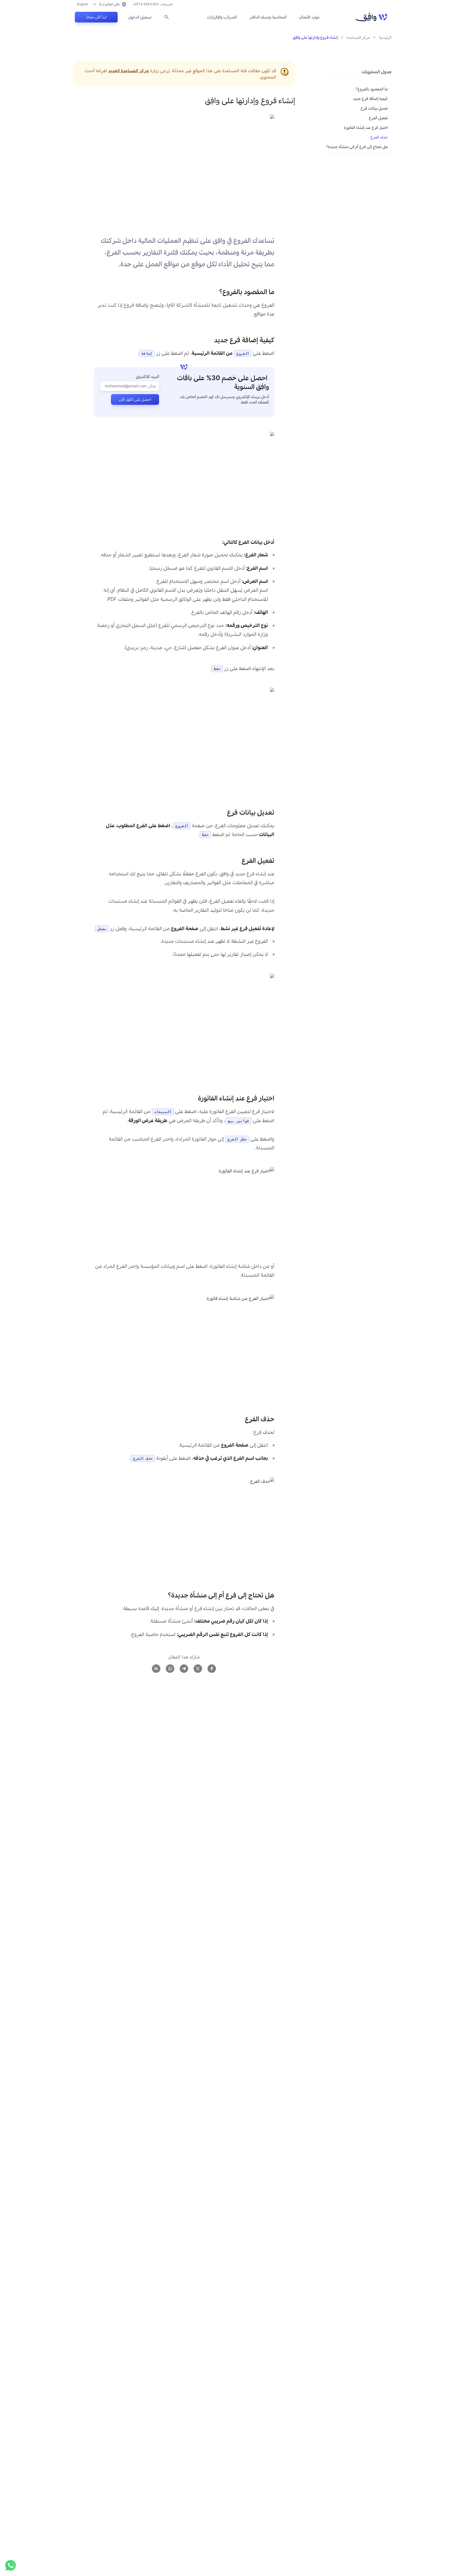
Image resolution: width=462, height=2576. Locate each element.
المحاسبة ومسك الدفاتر (268, 17)
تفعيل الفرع (378, 118)
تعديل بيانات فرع (374, 108)
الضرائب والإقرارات (222, 17)
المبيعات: (153, 4)
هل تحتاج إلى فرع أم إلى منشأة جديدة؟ (357, 147)
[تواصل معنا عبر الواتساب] (11, 2565)
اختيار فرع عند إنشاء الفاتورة (366, 127)
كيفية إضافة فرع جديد (370, 99)
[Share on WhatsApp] (170, 1669)
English (82, 4)
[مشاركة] (215, 292)
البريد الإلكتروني (147, 376)
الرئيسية (385, 37)
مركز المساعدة (358, 37)
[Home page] (371, 17)
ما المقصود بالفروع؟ (372, 89)
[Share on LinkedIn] (156, 1669)
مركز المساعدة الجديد (129, 71)
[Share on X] (198, 1669)
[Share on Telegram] (184, 1669)
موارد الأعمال (309, 17)
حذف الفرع (379, 137)
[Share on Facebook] (212, 1669)
